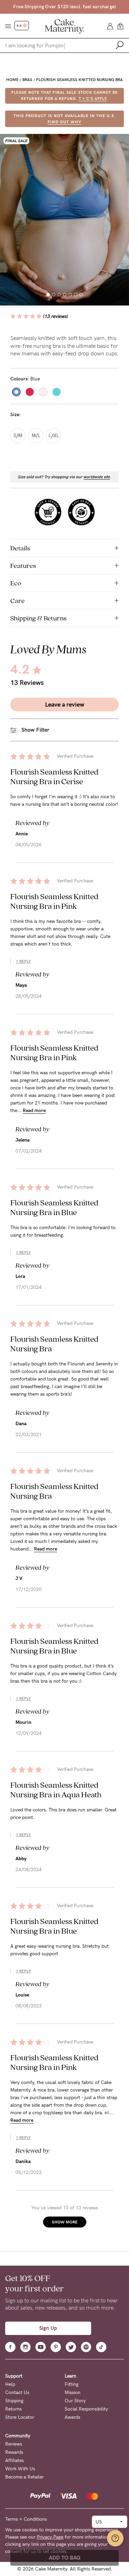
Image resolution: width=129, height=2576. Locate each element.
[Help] (115, 2538)
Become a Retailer (24, 2477)
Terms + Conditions (26, 2519)
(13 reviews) (56, 316)
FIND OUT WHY (64, 122)
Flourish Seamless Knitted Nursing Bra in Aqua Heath (56, 1790)
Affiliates (14, 2460)
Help (10, 2384)
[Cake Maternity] (64, 26)
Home (12, 80)
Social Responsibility (86, 2409)
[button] (48, 295)
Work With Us (20, 2469)
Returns (13, 2409)
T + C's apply (93, 99)
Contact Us (17, 2392)
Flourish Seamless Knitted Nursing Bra (79, 80)
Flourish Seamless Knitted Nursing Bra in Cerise (54, 776)
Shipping (14, 2401)
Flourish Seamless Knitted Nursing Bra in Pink (54, 901)
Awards (72, 2417)
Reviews (14, 2444)
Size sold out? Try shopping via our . (65, 477)
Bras (27, 80)
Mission (73, 2392)
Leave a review (65, 705)
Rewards (14, 2452)
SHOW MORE (65, 2222)
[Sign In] (110, 26)
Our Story (75, 2401)
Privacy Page (50, 2537)
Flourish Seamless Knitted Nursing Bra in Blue (54, 1207)
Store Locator (20, 2417)
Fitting (72, 2384)
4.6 (19, 26)
